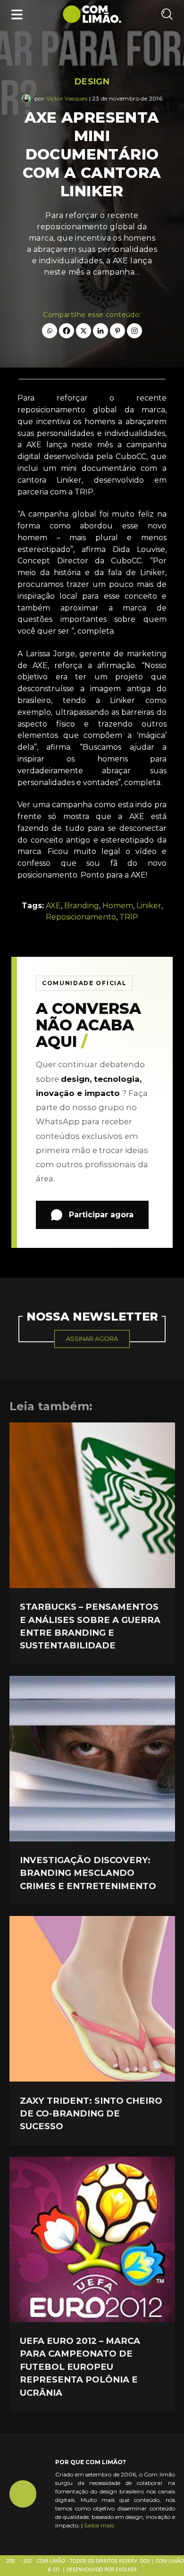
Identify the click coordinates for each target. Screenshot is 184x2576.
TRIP (129, 917)
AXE (53, 906)
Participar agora (101, 1215)
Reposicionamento (81, 917)
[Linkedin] (100, 331)
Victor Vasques (67, 98)
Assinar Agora (92, 1338)
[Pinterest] (117, 331)
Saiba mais (99, 2525)
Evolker (126, 2570)
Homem (118, 906)
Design (92, 82)
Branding (82, 906)
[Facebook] (67, 331)
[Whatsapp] (50, 331)
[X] (84, 331)
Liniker (149, 906)
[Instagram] (134, 331)
